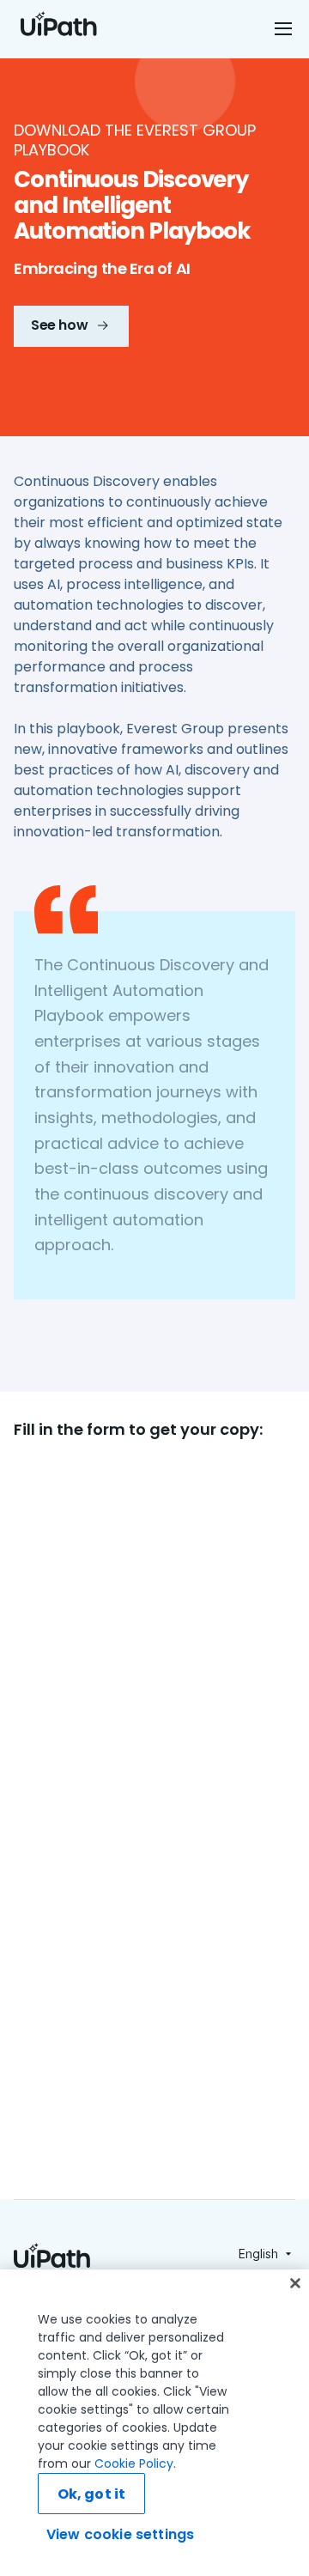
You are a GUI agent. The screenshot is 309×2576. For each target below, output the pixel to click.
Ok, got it (92, 2494)
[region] (154, 2423)
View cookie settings (120, 2534)
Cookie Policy (134, 2464)
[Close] (295, 2283)
